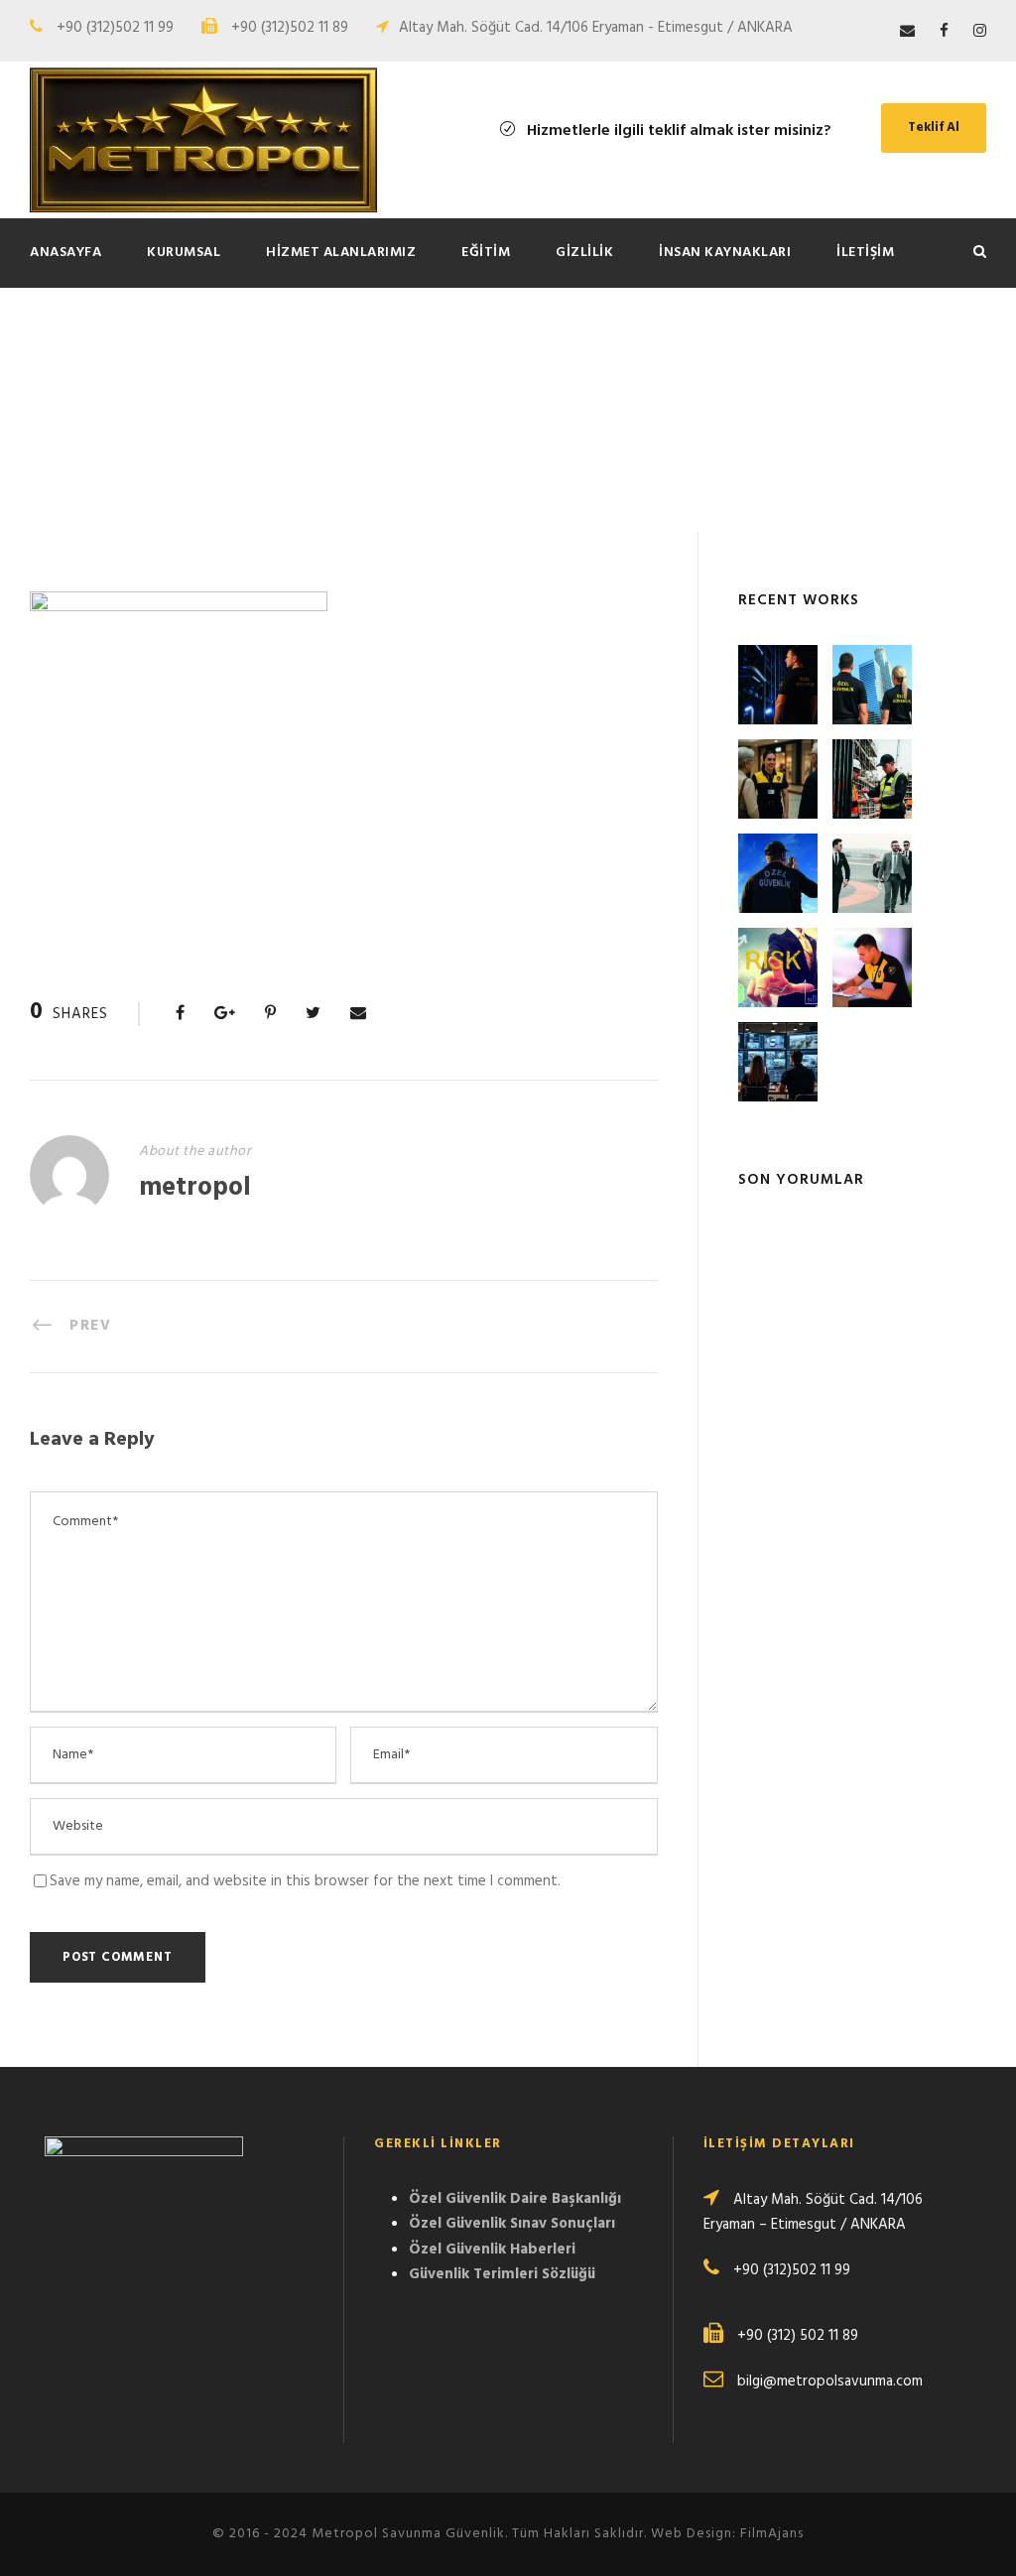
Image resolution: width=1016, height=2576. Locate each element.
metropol (195, 1188)
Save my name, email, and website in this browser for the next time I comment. (305, 1881)
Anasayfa (65, 253)
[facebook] (944, 32)
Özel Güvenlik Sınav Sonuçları (512, 2224)
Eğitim (486, 253)
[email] (907, 32)
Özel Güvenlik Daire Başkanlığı (515, 2199)
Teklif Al (934, 128)
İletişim (865, 253)
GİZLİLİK (584, 253)
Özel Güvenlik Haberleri (492, 2250)
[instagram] (980, 32)
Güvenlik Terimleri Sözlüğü (502, 2274)
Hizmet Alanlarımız (341, 253)
